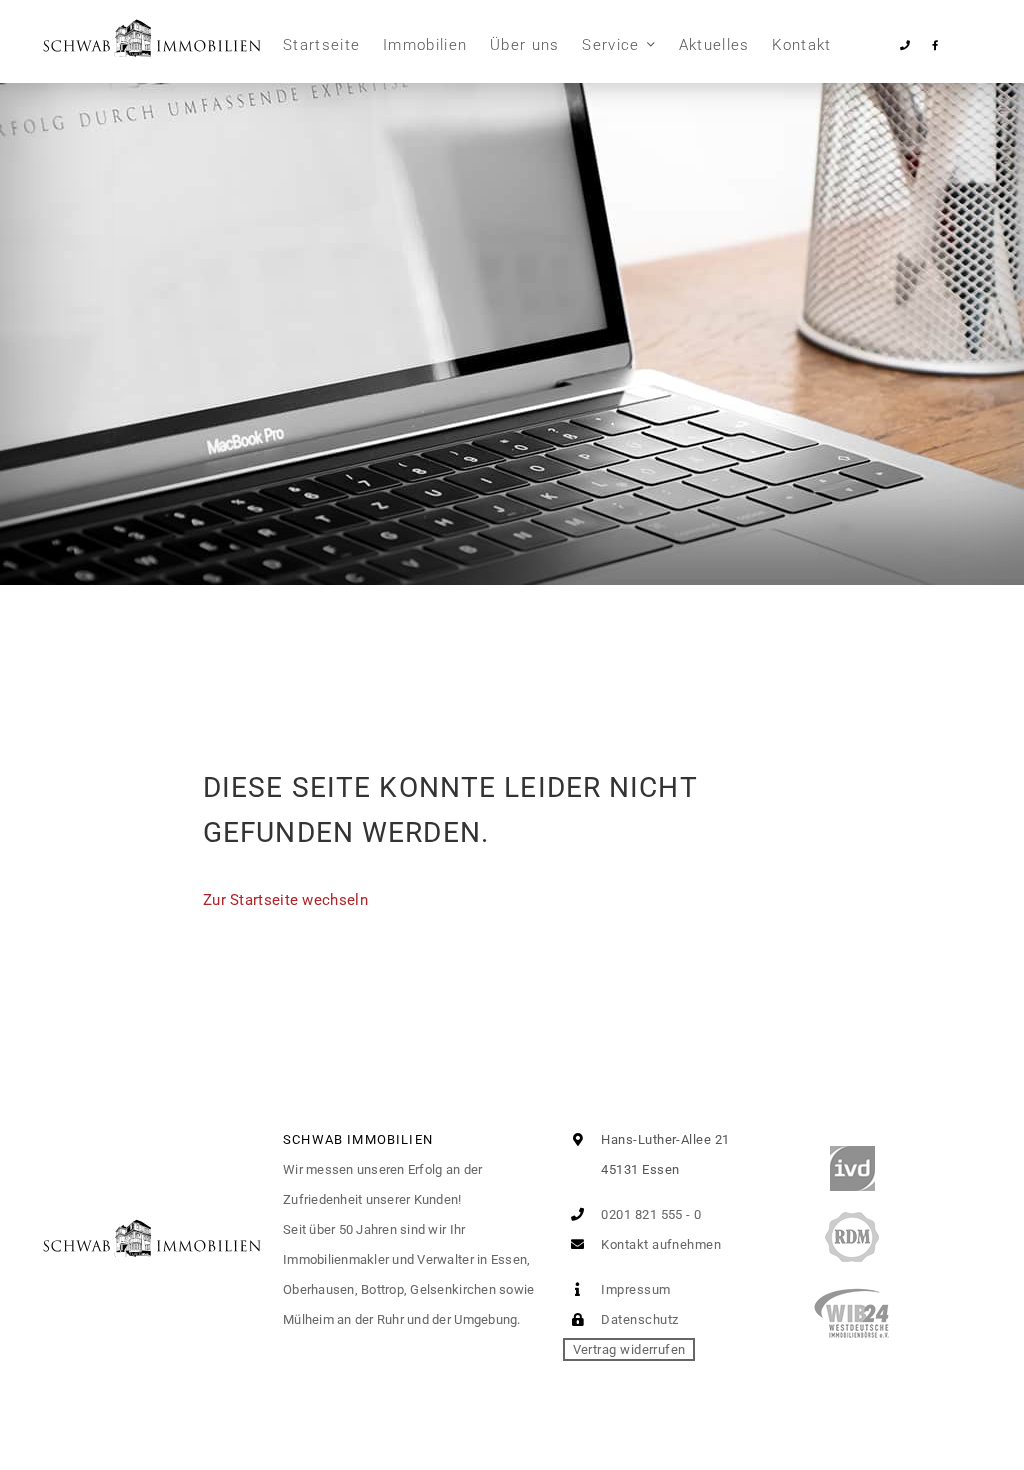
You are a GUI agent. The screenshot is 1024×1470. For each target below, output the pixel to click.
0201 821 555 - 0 (650, 1214)
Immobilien (425, 45)
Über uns (525, 45)
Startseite (322, 45)
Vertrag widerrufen (629, 1349)
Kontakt (801, 45)
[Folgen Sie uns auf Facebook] (934, 45)
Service (610, 45)
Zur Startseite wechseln (285, 900)
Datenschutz (638, 1319)
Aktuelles (714, 45)
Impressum (634, 1289)
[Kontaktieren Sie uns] (905, 45)
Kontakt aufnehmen (659, 1244)
